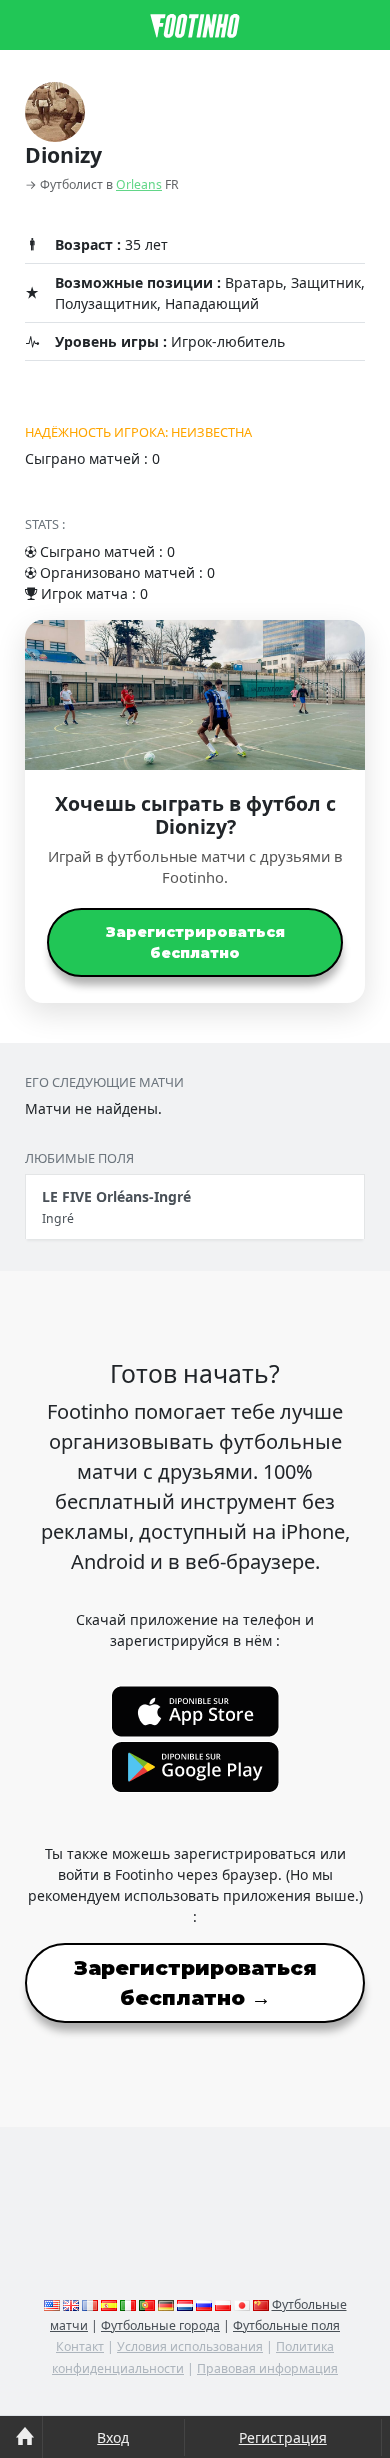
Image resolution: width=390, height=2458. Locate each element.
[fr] (90, 2304)
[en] (52, 2304)
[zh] (261, 2304)
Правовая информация (267, 2368)
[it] (128, 2304)
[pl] (223, 2304)
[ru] (204, 2304)
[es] (109, 2304)
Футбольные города (160, 2325)
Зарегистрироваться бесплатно (195, 942)
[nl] (185, 2304)
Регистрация (283, 2437)
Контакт (80, 2346)
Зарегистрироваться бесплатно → (195, 1983)
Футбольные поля (286, 2325)
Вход (113, 2437)
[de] (166, 2304)
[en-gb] (71, 2304)
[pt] (147, 2304)
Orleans (139, 184)
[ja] (242, 2304)
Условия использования (190, 2346)
